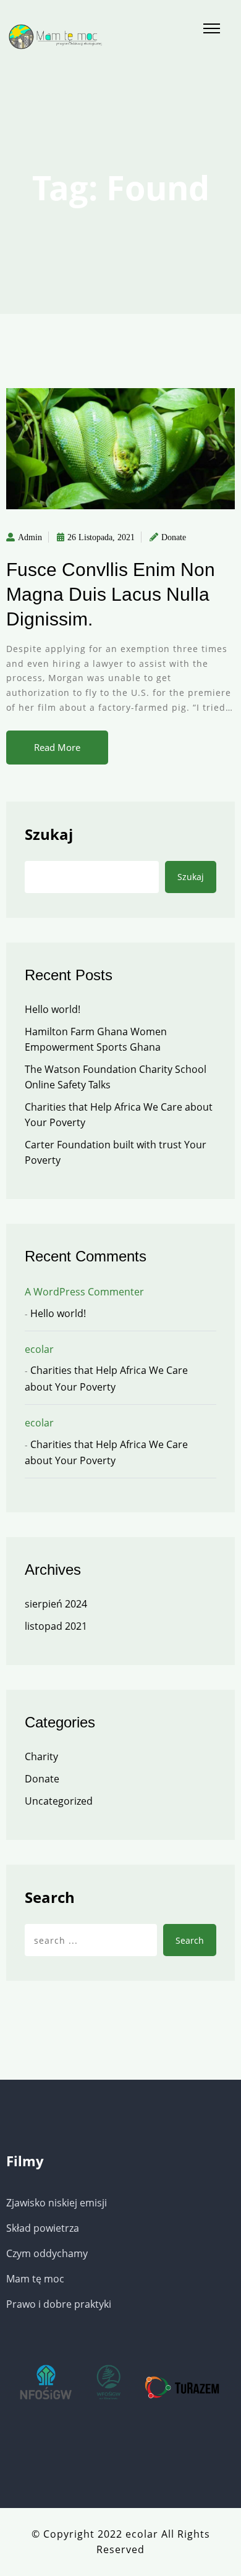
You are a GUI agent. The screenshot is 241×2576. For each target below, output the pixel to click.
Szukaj (49, 834)
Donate (174, 537)
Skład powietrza (43, 2228)
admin (30, 537)
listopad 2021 (56, 1626)
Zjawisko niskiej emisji (57, 2203)
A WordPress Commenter (84, 1292)
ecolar (39, 1349)
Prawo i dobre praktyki (59, 2304)
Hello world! (53, 1009)
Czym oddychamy (47, 2253)
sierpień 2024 (56, 1604)
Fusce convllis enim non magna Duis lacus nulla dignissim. (111, 594)
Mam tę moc (35, 2279)
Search (50, 1897)
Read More (57, 747)
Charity (41, 1756)
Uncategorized (59, 1801)
